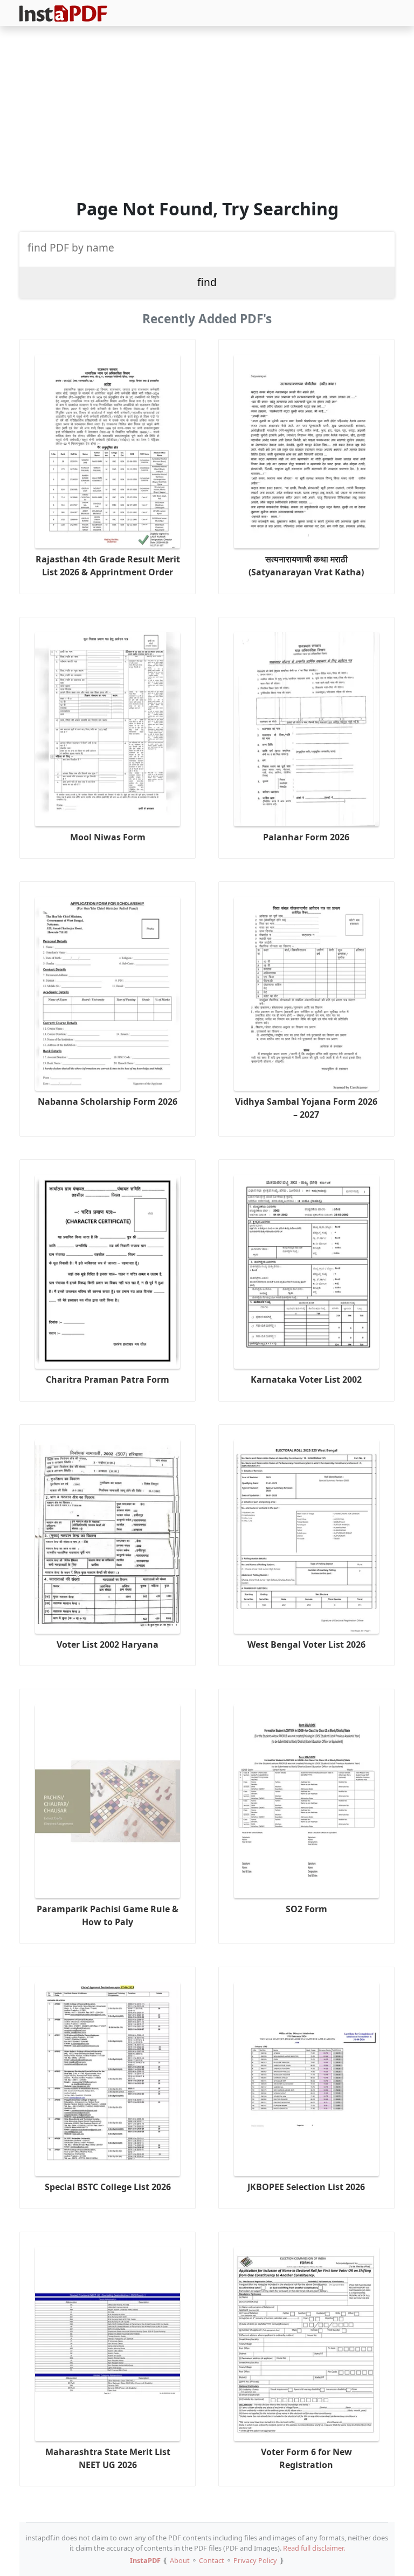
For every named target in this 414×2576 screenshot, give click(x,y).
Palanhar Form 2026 (306, 837)
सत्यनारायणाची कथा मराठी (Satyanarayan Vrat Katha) (306, 566)
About (180, 2560)
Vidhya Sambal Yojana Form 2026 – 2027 (306, 1108)
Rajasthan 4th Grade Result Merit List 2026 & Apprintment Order (108, 566)
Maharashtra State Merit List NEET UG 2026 (108, 2458)
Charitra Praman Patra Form (108, 1379)
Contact (212, 2560)
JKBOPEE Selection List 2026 (306, 2187)
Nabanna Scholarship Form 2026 (108, 1102)
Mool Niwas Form (108, 837)
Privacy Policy (255, 2560)
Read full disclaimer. (314, 2548)
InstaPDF (145, 2560)
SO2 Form (306, 1909)
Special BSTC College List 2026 (108, 2187)
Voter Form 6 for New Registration (306, 2458)
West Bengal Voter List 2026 (306, 1644)
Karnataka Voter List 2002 (306, 1379)
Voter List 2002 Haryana (108, 1644)
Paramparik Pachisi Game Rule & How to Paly (108, 1915)
